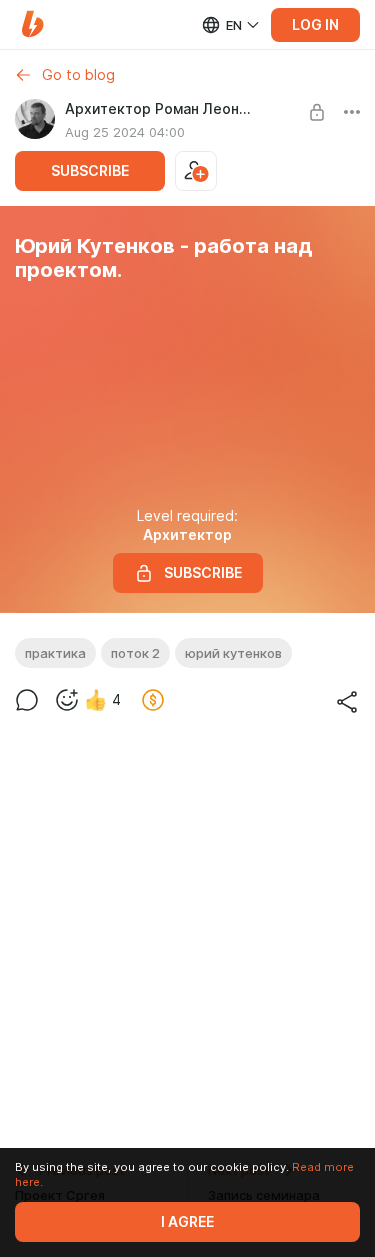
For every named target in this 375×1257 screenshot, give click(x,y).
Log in (315, 25)
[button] (32, 24)
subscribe (90, 171)
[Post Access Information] (317, 112)
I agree (187, 1222)
